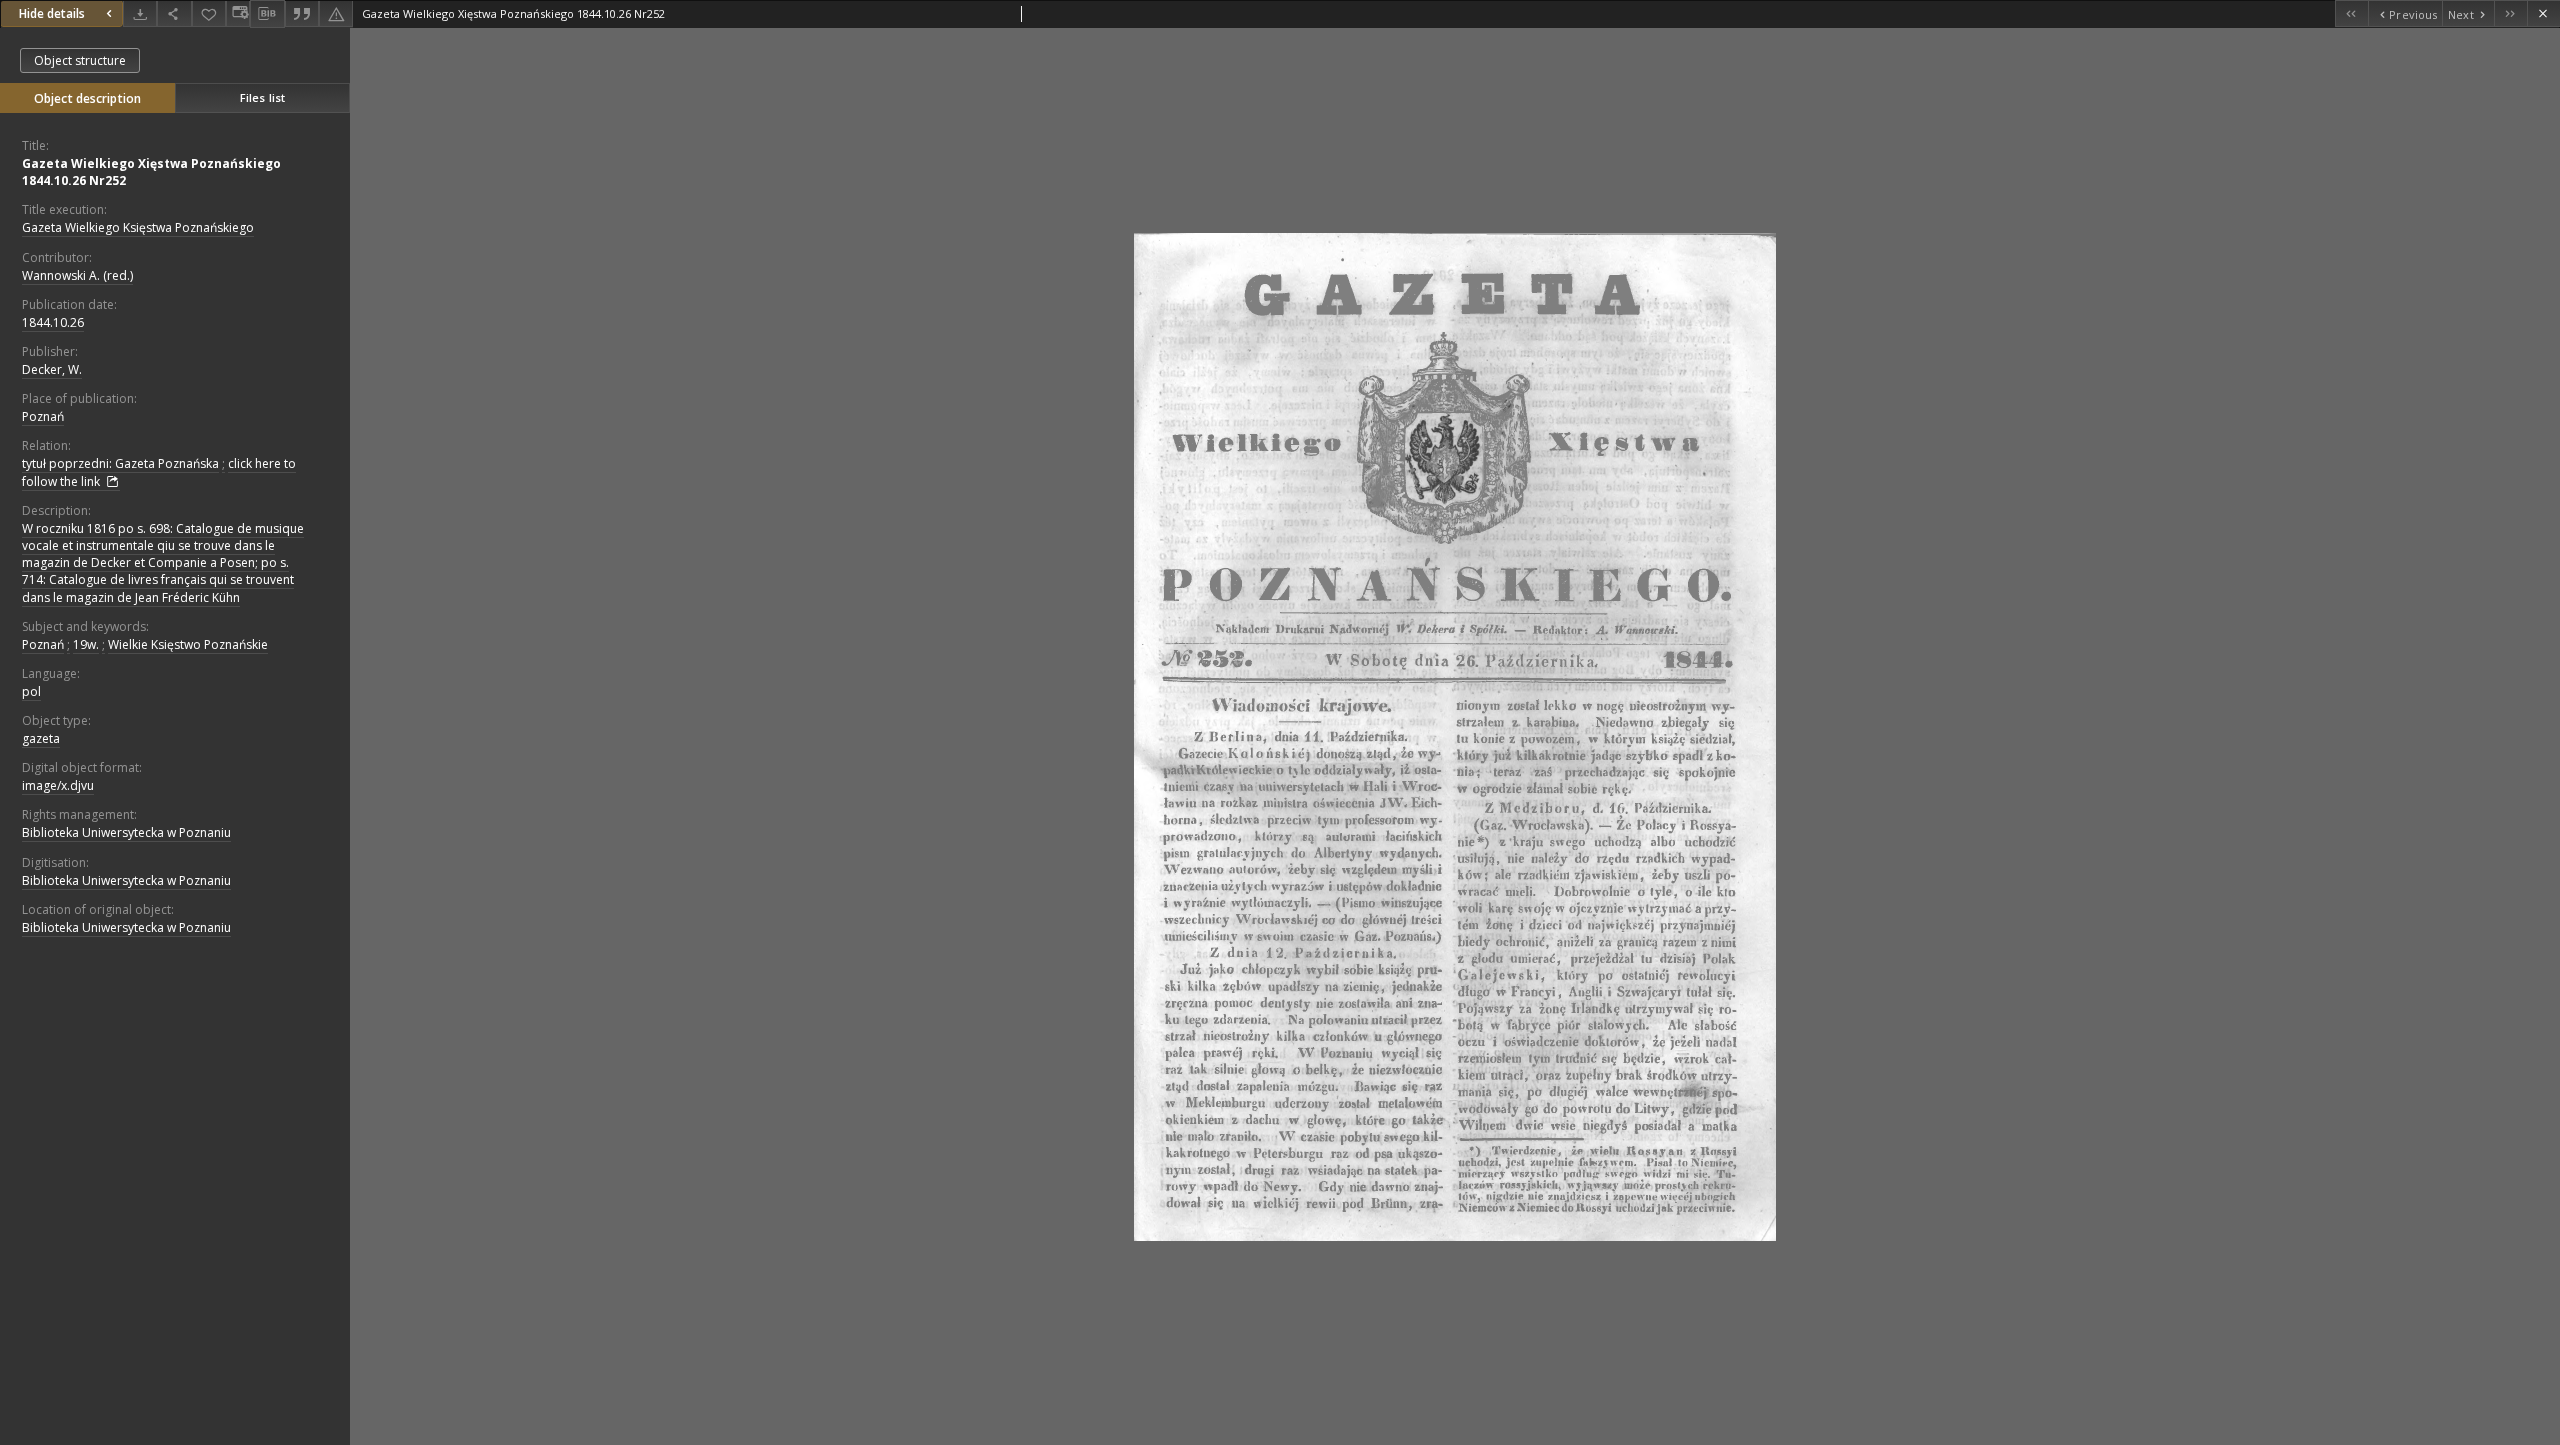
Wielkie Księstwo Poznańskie (188, 644)
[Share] (174, 13)
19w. (86, 644)
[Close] (2543, 13)
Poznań (43, 416)
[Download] (140, 13)
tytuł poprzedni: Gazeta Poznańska (120, 463)
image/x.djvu (58, 785)
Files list (262, 97)
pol (31, 691)
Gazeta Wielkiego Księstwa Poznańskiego (138, 227)
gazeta (41, 738)
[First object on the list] (2351, 13)
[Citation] (302, 13)
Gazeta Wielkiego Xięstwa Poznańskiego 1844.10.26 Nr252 (151, 172)
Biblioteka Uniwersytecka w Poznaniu (126, 832)
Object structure (80, 60)
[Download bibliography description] (267, 14)
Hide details (52, 13)
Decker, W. (52, 369)
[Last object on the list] (2510, 13)
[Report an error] (336, 13)
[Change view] (238, 13)
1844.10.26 (53, 322)
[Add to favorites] (209, 13)
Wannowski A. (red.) (77, 275)
